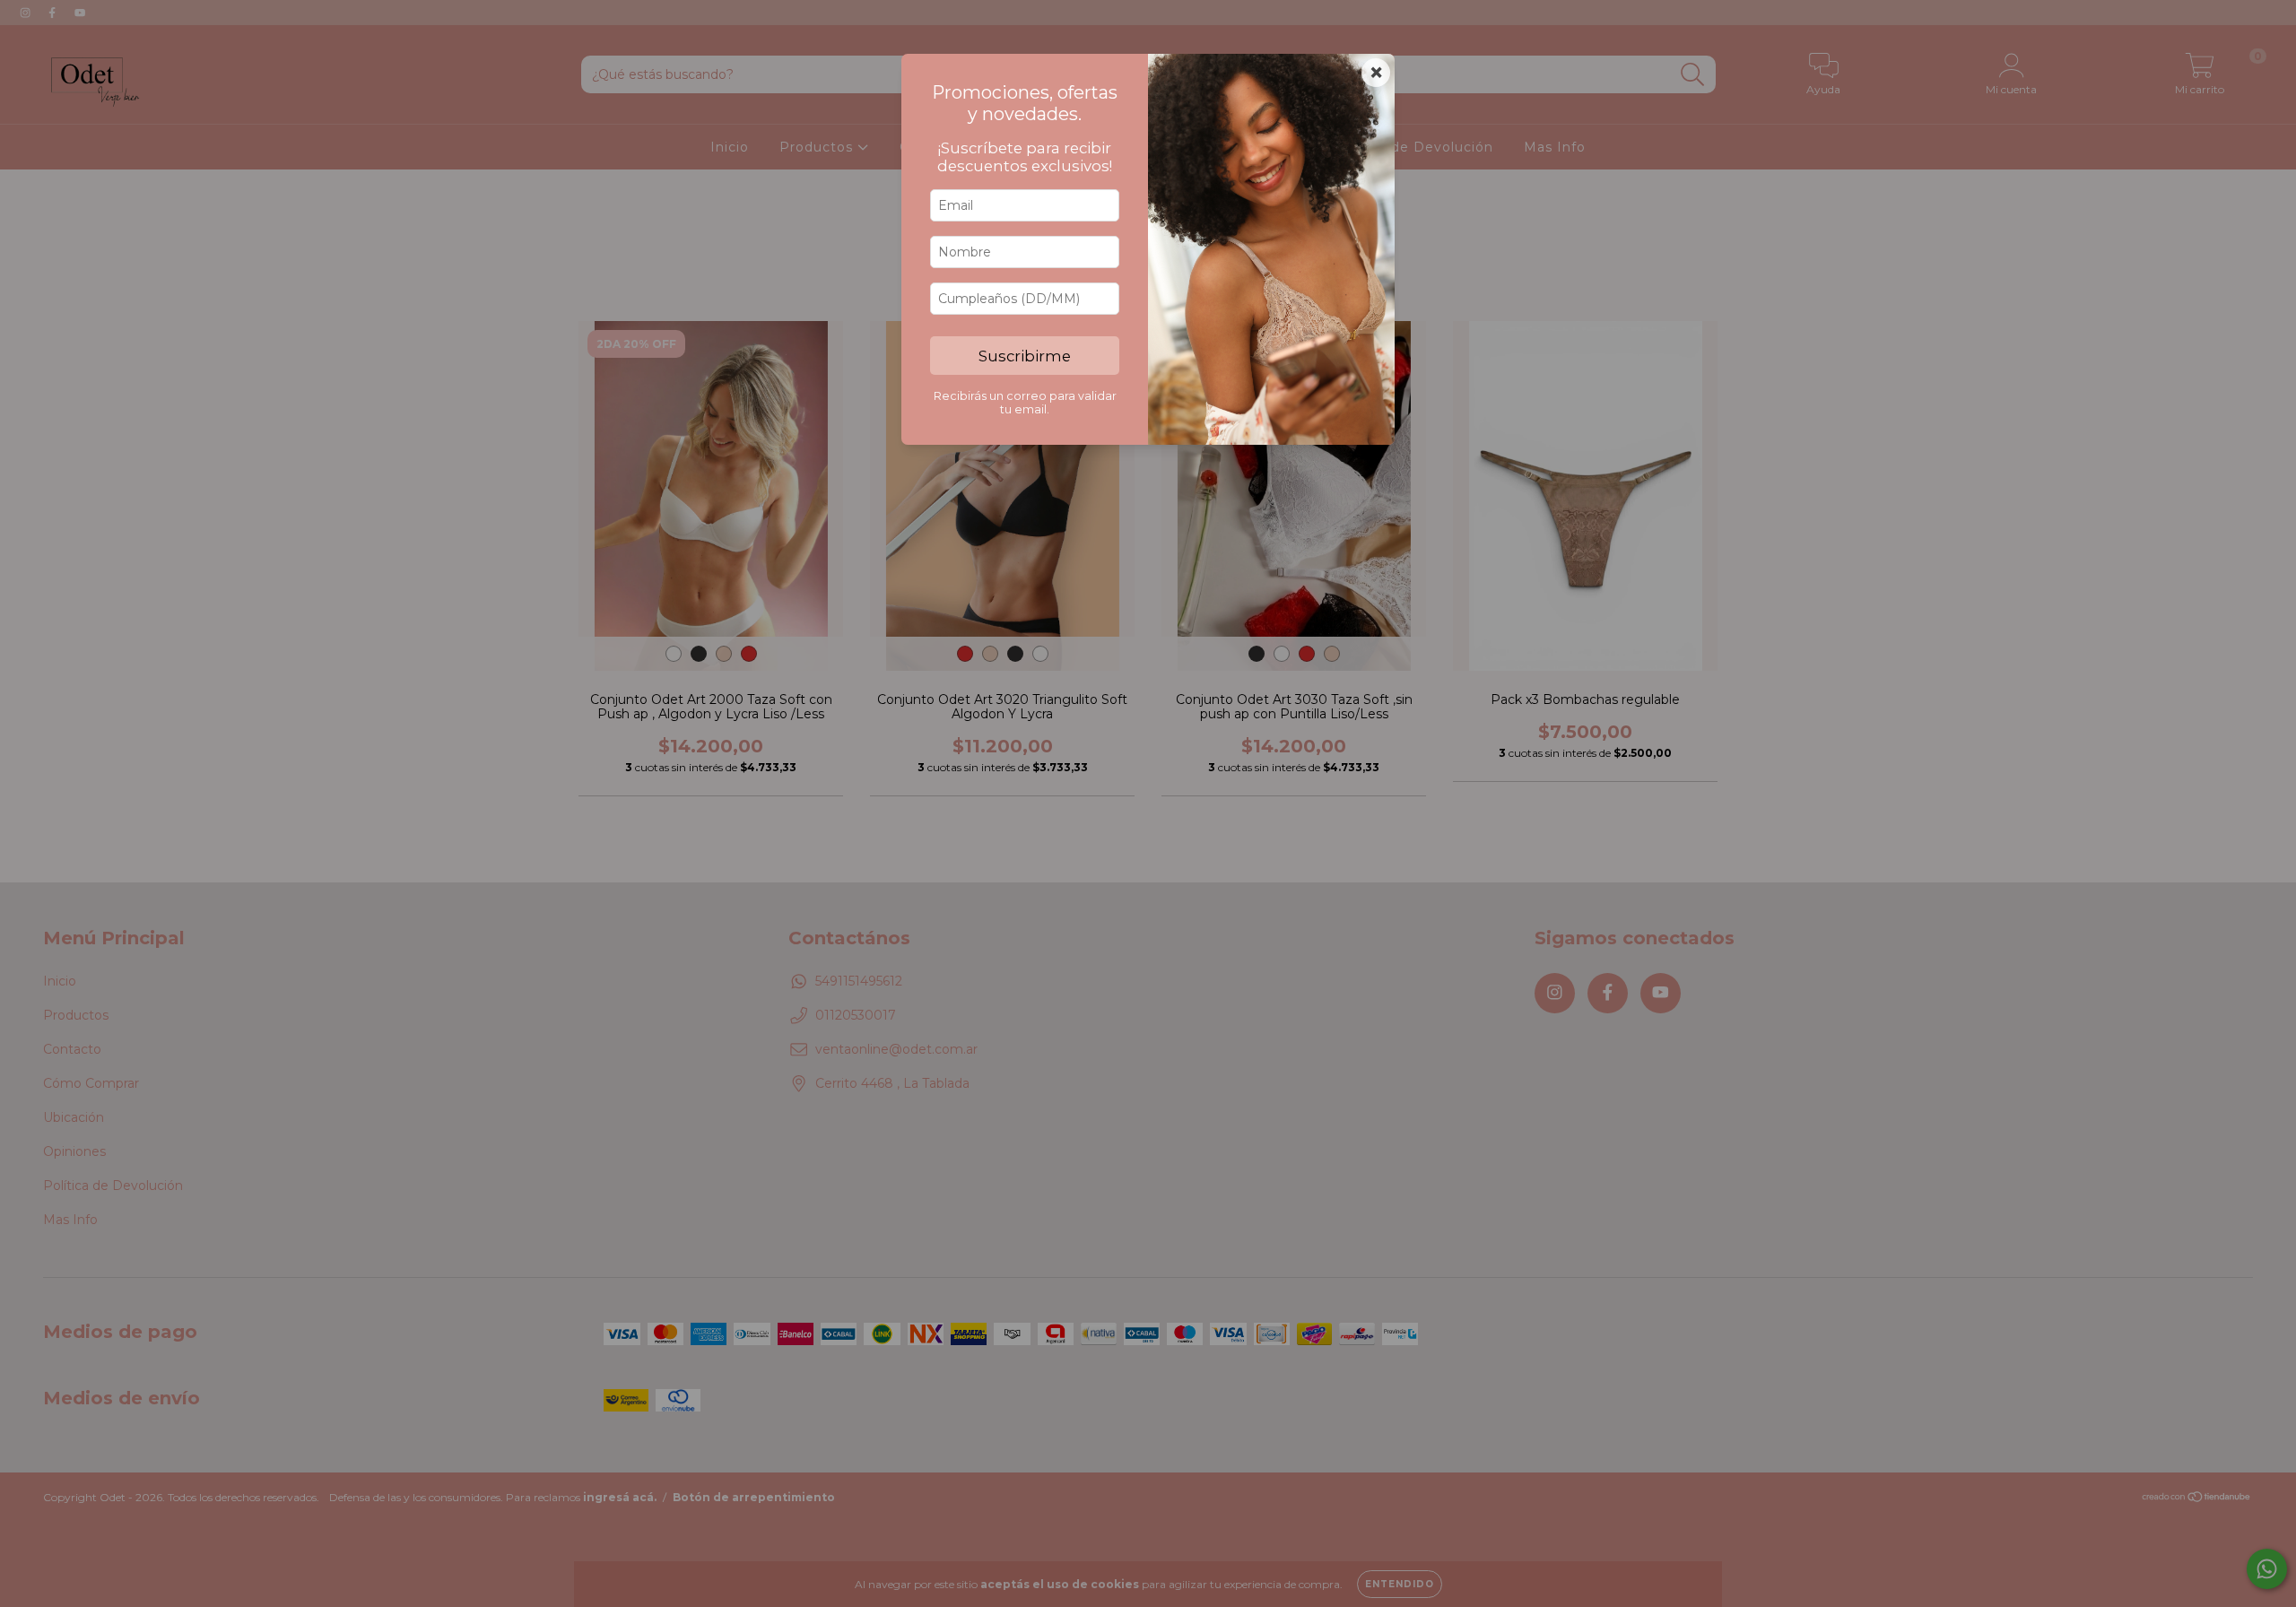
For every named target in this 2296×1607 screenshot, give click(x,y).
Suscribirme (1025, 356)
